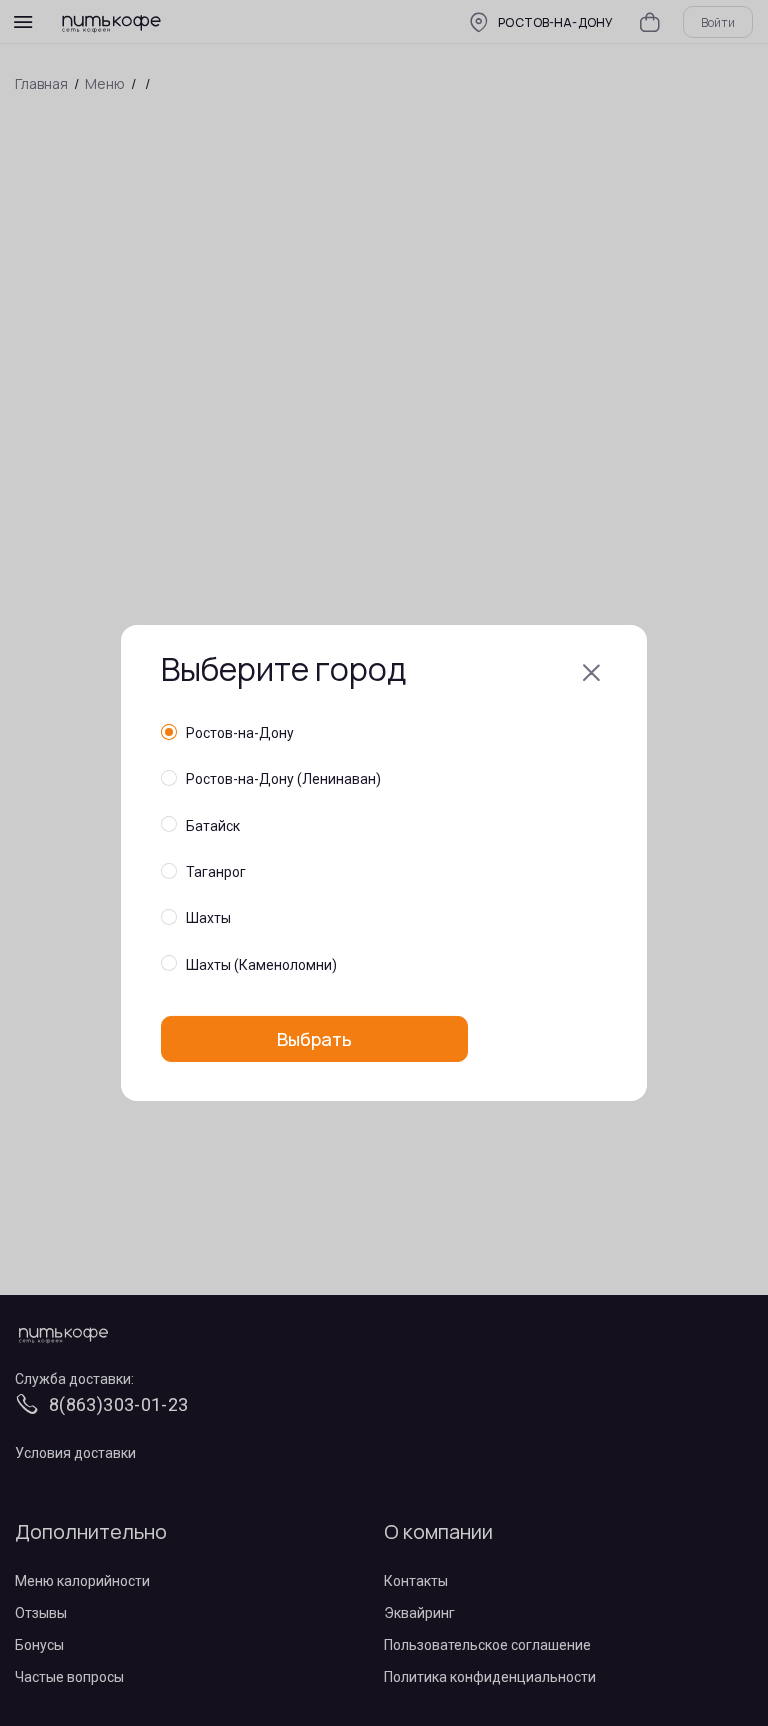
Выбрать (314, 1039)
